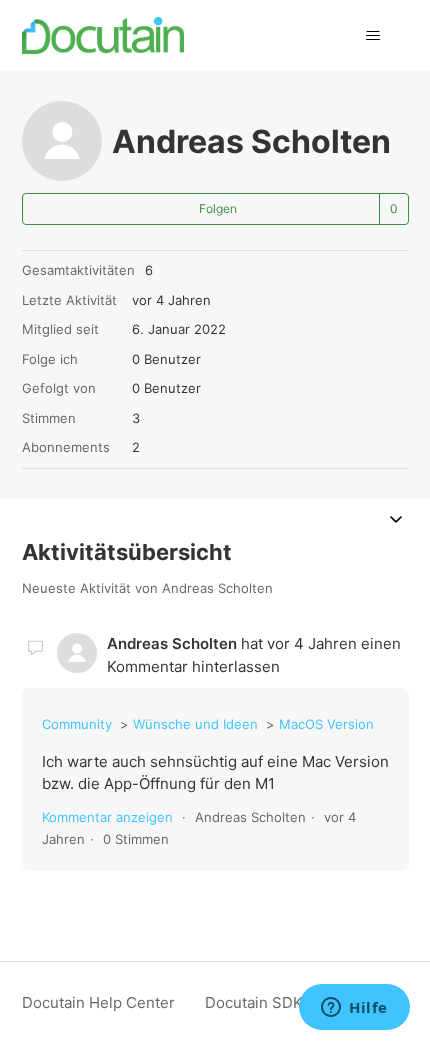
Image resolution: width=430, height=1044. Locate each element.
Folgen (218, 208)
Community (77, 724)
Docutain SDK (254, 1002)
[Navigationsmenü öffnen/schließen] (373, 36)
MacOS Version (326, 724)
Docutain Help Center (98, 1002)
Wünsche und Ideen (195, 724)
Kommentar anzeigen (107, 817)
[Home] (103, 35)
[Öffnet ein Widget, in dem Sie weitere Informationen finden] (354, 1009)
